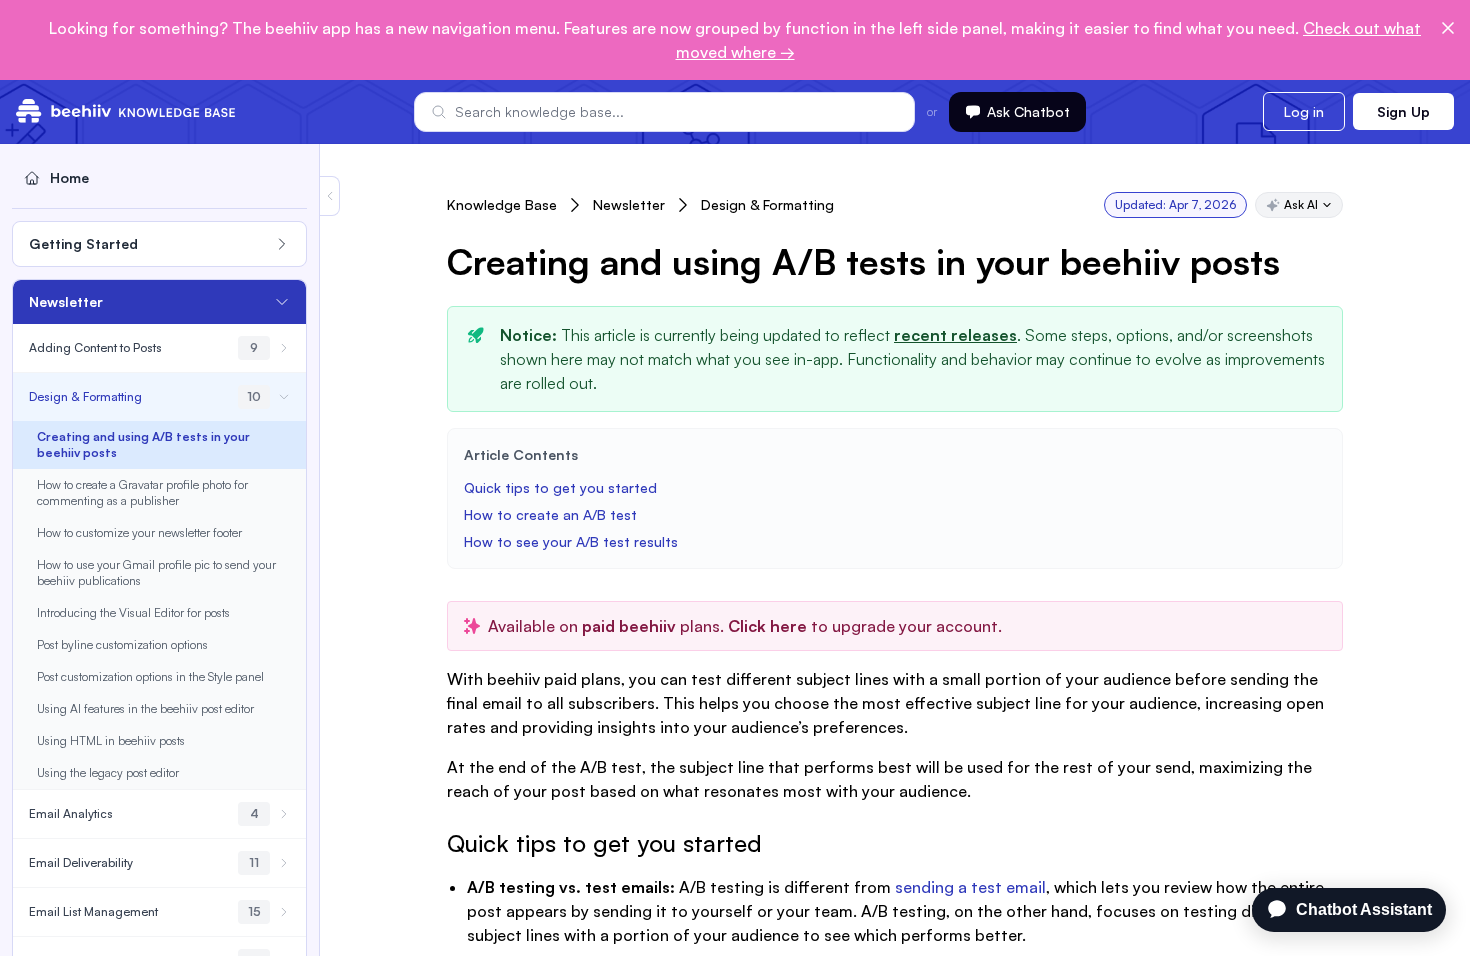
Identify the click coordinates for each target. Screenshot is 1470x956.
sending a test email (970, 887)
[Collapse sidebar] (330, 196)
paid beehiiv (629, 626)
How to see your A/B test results (571, 541)
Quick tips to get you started (560, 487)
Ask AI (1301, 204)
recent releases (955, 335)
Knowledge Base (502, 204)
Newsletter (629, 204)
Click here (765, 626)
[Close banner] (1448, 28)
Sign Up (1403, 111)
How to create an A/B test (552, 514)
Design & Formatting (767, 204)
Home (69, 177)
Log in (1304, 111)
